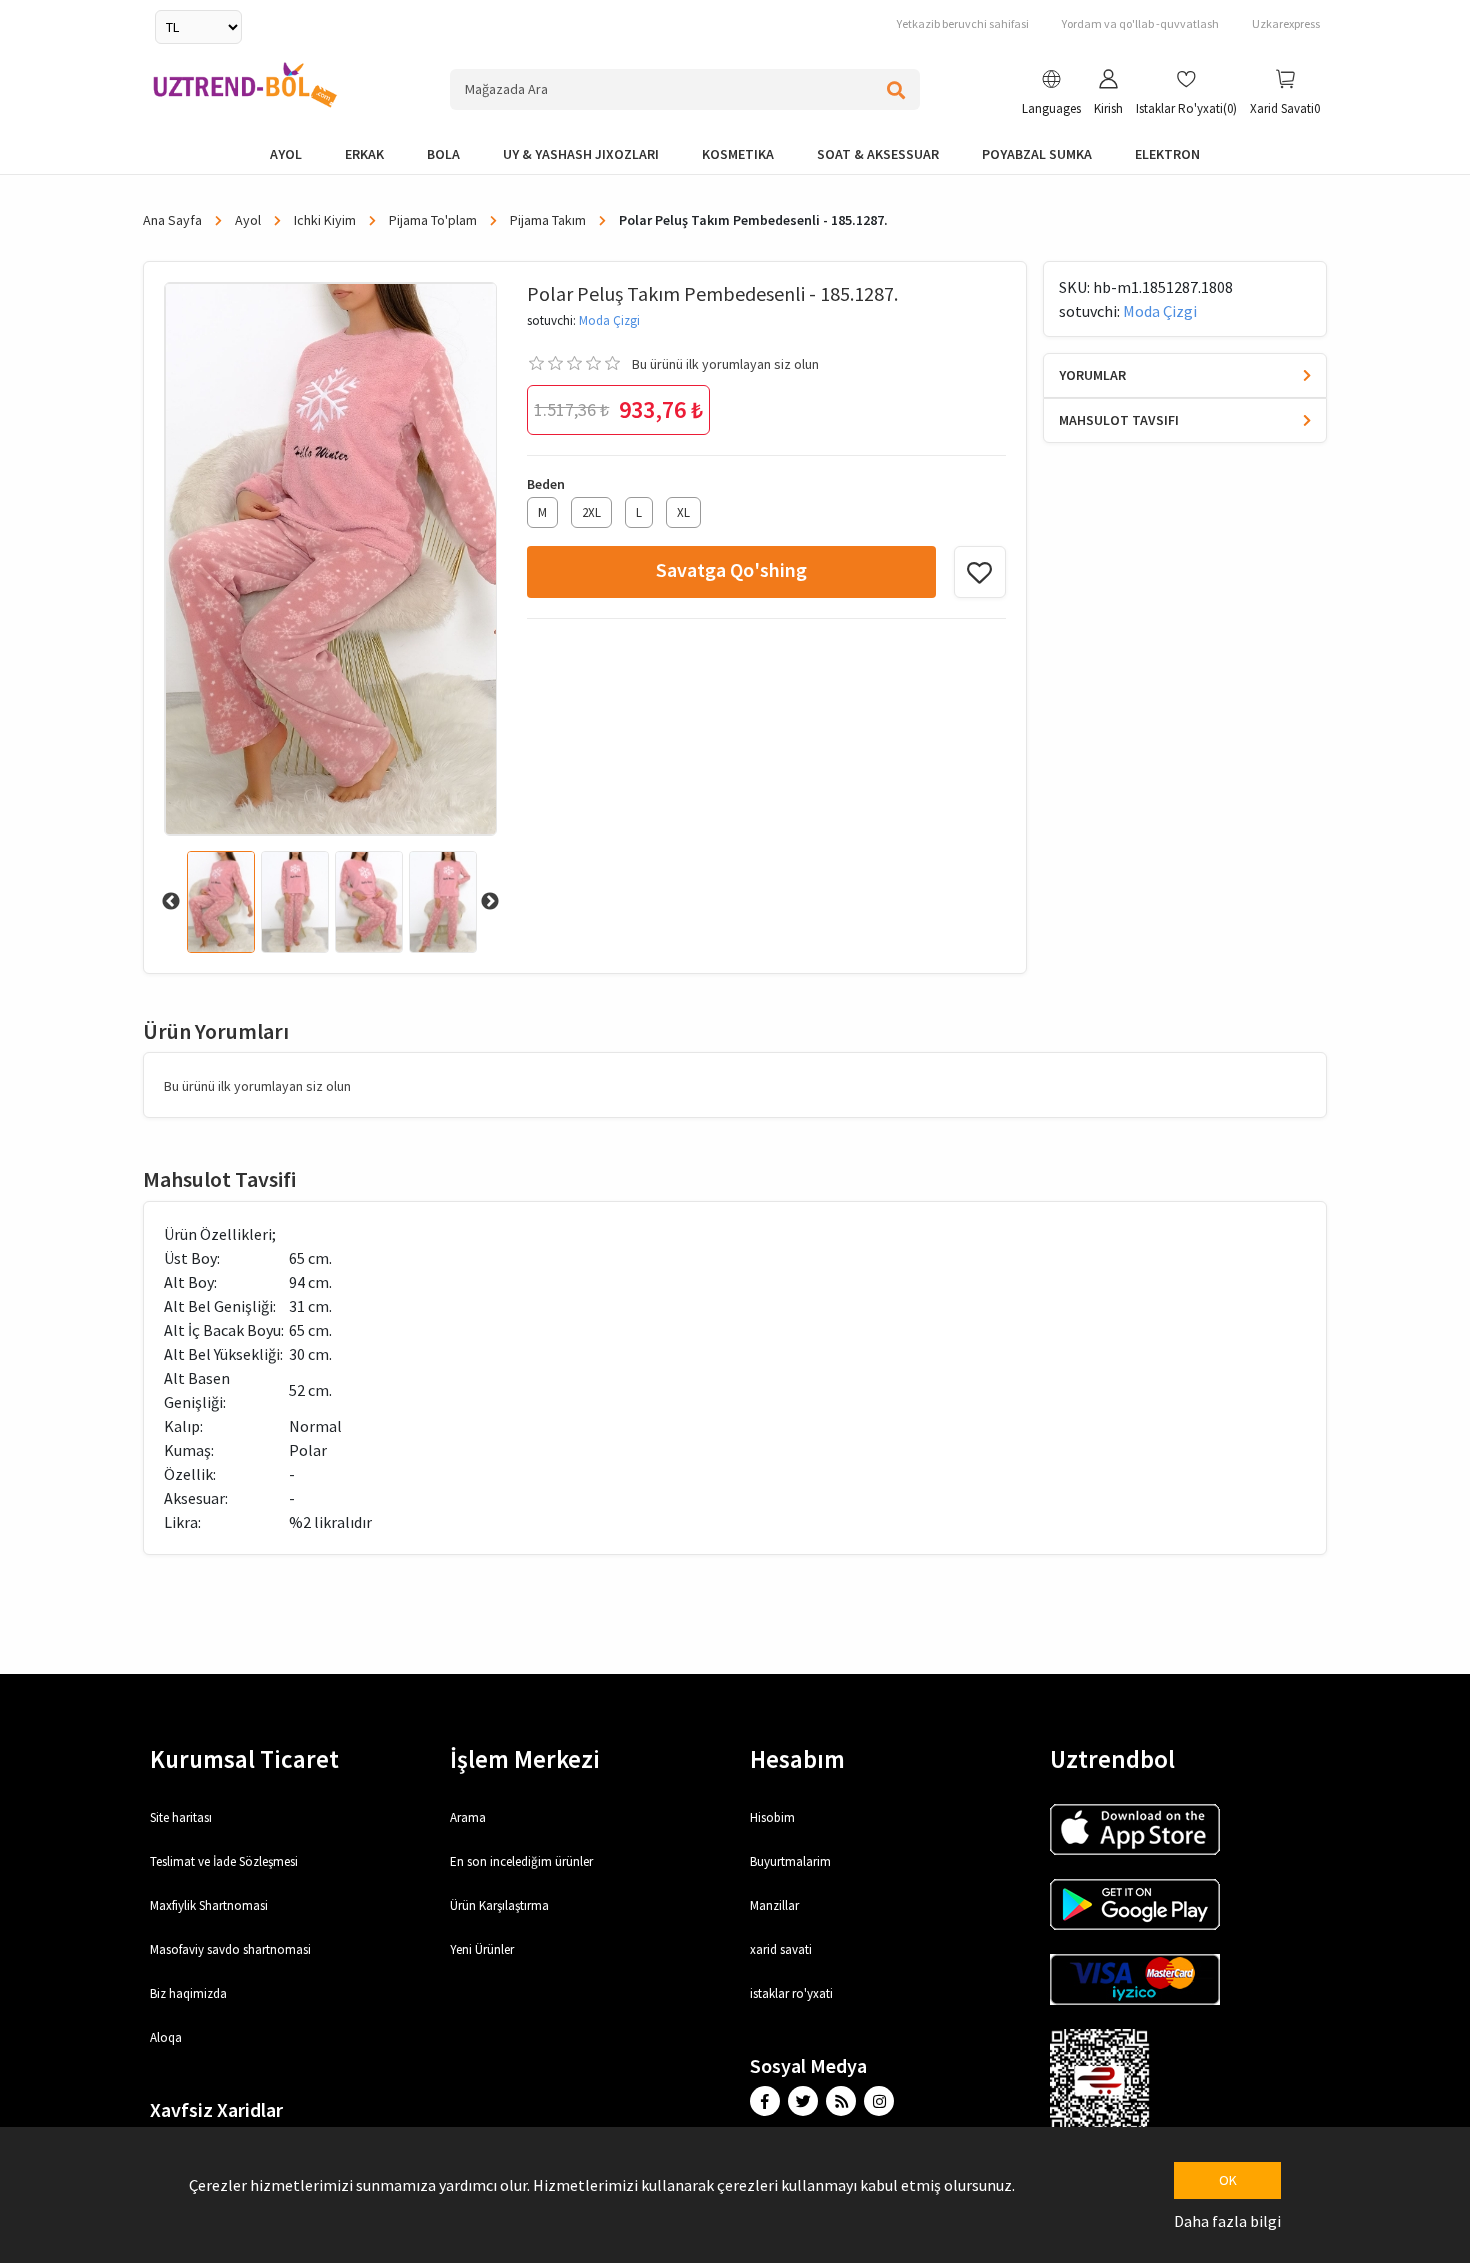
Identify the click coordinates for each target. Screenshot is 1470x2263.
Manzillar (774, 1905)
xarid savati (781, 1949)
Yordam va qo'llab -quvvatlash (1140, 23)
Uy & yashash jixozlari (581, 154)
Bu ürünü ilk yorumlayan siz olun (725, 364)
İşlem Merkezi (525, 1759)
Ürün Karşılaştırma (499, 1905)
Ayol (286, 154)
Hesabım (797, 1759)
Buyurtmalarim (790, 1861)
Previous (171, 902)
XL (683, 512)
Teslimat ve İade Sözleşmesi (224, 1861)
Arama (468, 1817)
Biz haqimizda (188, 1993)
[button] (1051, 95)
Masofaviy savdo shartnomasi (230, 1949)
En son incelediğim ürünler (521, 1861)
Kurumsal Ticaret (244, 1759)
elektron (1167, 154)
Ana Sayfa (174, 220)
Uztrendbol (1112, 1759)
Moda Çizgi (609, 320)
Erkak (364, 154)
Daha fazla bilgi (1227, 2221)
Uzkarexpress (1286, 23)
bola (443, 154)
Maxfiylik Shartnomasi (209, 1905)
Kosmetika (738, 154)
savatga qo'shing (731, 569)
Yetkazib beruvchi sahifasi (963, 23)
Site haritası (181, 1817)
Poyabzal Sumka (1037, 154)
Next (490, 902)
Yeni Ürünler (482, 1949)
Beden (546, 484)
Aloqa (166, 2037)
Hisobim (772, 1817)
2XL (591, 512)
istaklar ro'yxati (791, 1993)
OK (1228, 2180)
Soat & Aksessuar (878, 154)
